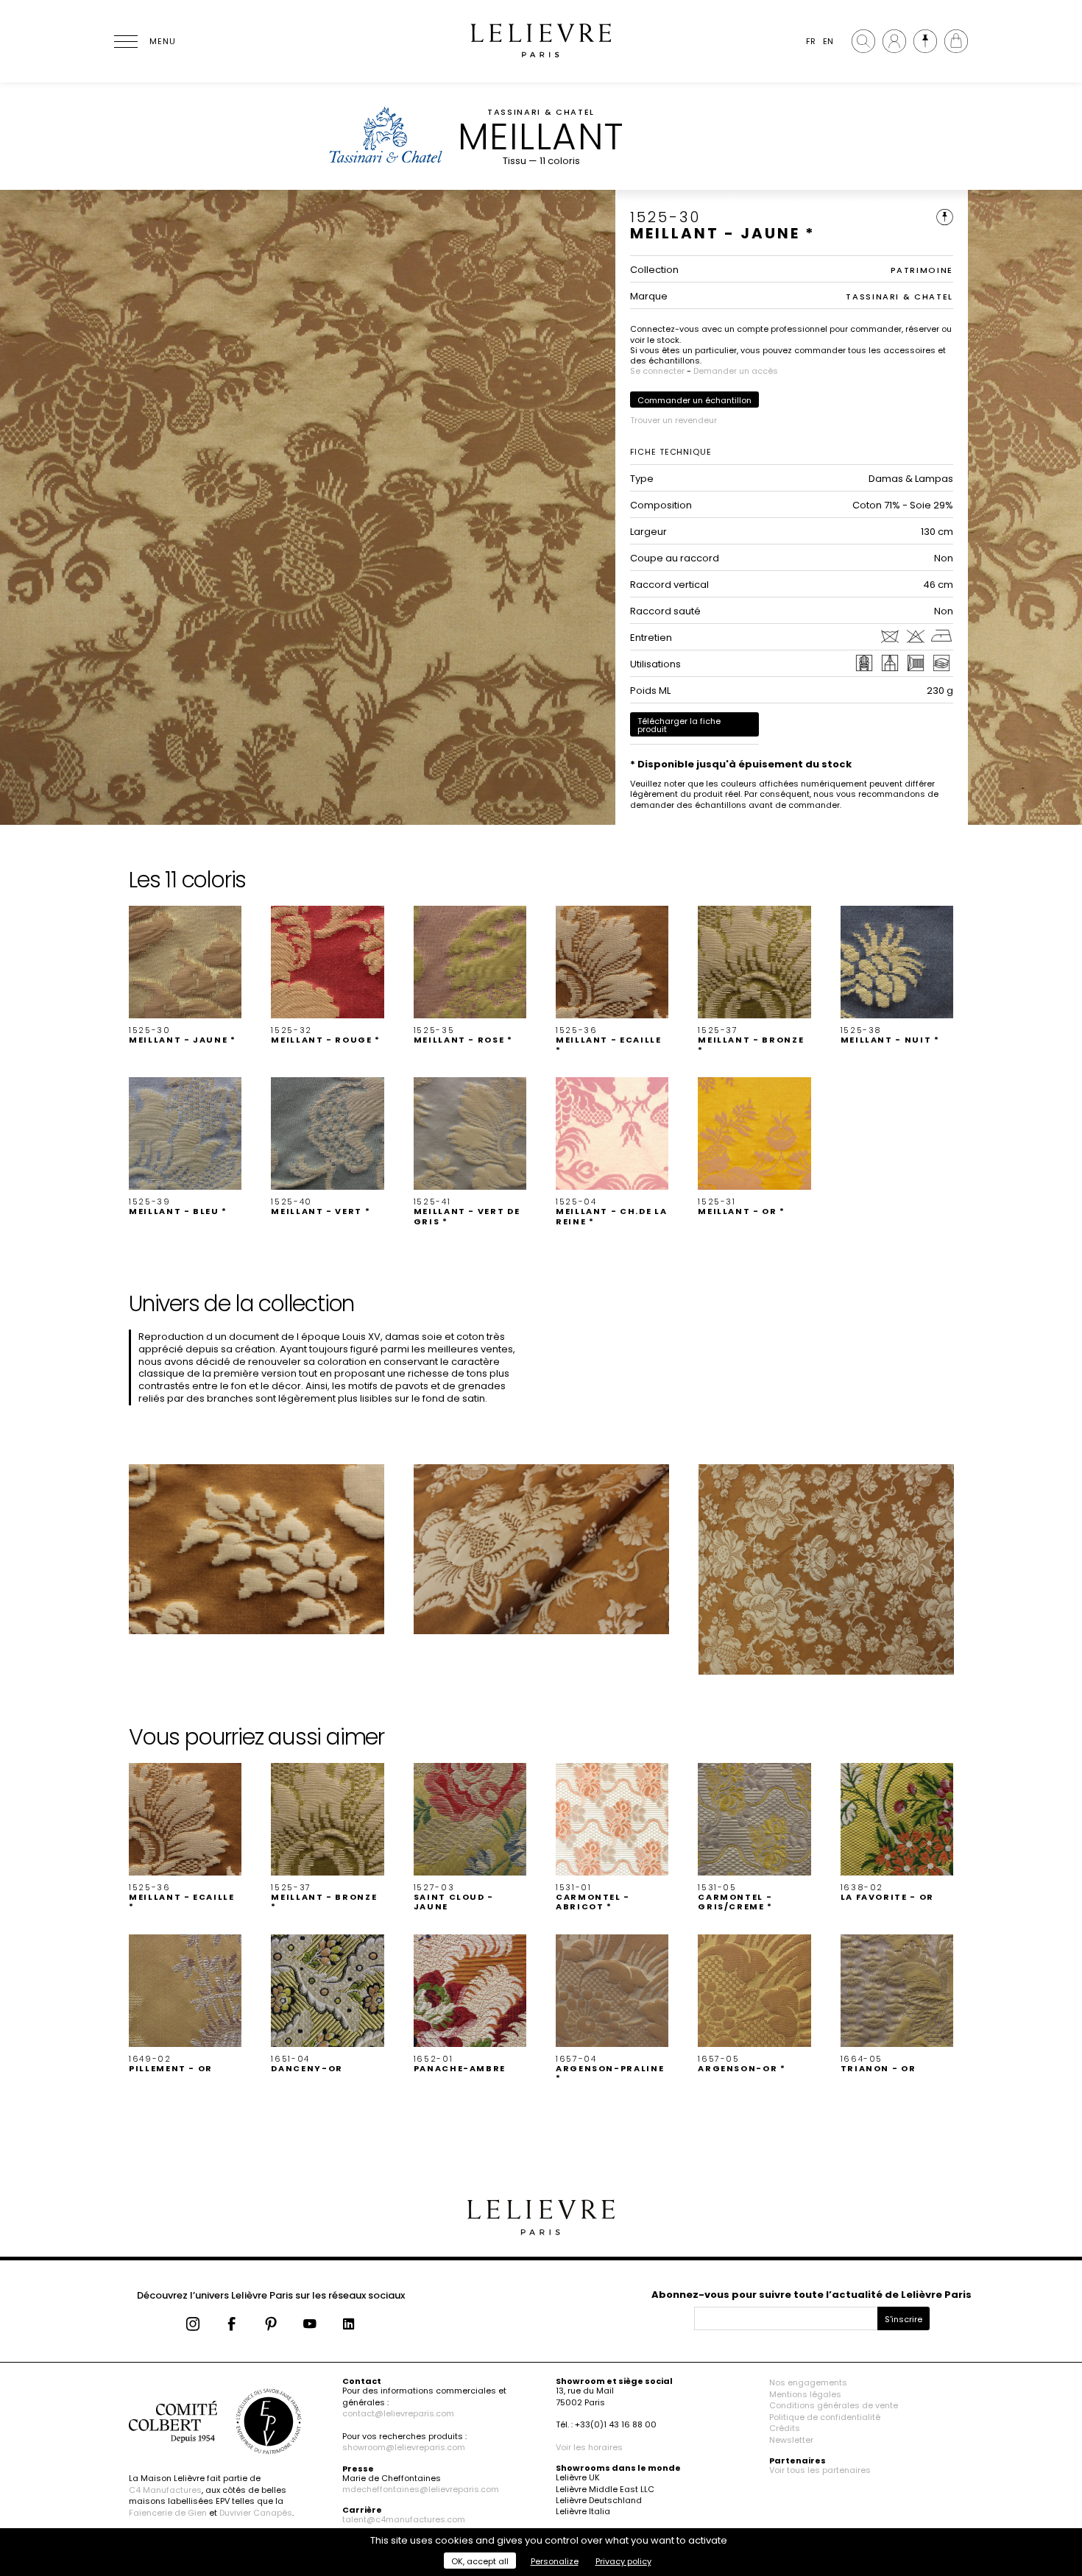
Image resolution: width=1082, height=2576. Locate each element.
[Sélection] (925, 41)
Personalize (555, 2561)
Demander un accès (736, 371)
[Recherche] (863, 41)
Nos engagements (808, 2382)
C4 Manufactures (165, 2490)
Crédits (785, 2428)
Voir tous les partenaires (820, 2470)
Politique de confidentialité (825, 2417)
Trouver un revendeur (673, 420)
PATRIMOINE (922, 270)
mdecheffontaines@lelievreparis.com (421, 2489)
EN (828, 41)
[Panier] (956, 41)
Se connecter (657, 371)
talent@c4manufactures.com (404, 2519)
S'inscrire (904, 2319)
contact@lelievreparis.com (398, 2413)
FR (811, 41)
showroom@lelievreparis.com (404, 2447)
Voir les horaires (589, 2447)
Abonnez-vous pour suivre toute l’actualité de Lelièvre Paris (811, 2295)
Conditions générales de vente (834, 2405)
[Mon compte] (894, 41)
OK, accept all (480, 2561)
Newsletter (791, 2440)
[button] (185, 976)
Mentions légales (805, 2394)
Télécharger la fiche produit (679, 725)
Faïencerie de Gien (168, 2513)
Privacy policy (623, 2561)
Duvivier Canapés (256, 2513)
